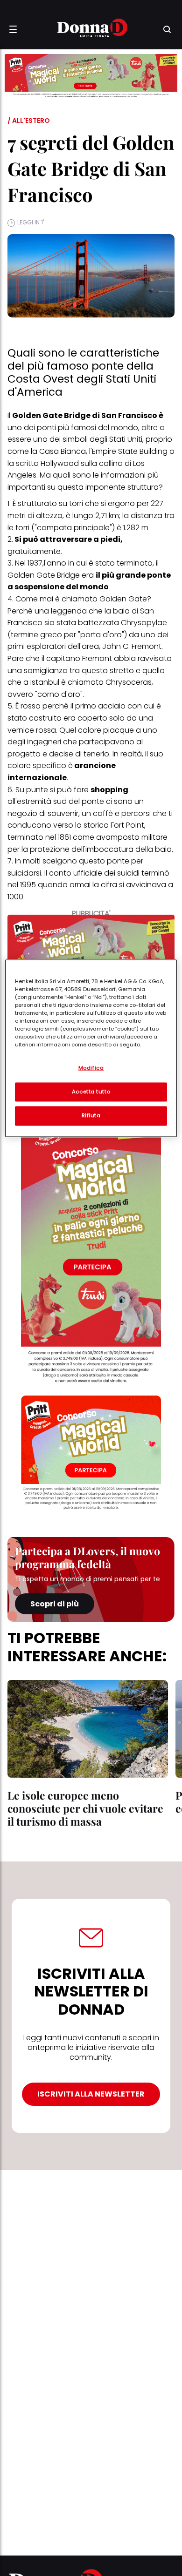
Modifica (91, 1068)
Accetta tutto (91, 1092)
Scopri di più (55, 1604)
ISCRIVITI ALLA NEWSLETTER (91, 2094)
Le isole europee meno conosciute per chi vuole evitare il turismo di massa (85, 1808)
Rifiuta (91, 1116)
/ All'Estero (29, 121)
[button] (13, 29)
